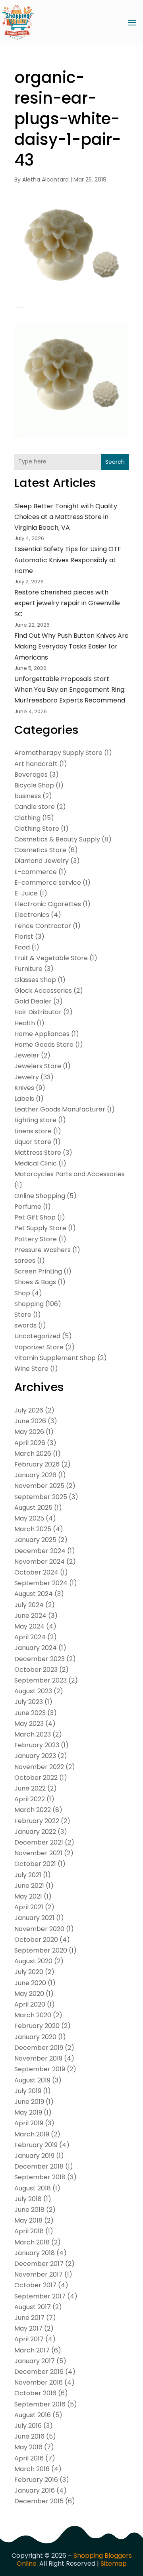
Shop (22, 1293)
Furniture (28, 969)
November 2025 (39, 1486)
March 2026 (33, 1454)
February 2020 (37, 2026)
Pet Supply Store (40, 1228)
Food (22, 947)
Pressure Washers (43, 1250)
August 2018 (33, 2188)
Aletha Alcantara (45, 179)
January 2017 (35, 2361)
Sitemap (114, 2563)
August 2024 (34, 1594)
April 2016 (29, 2458)
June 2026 (30, 1421)
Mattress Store (38, 1153)
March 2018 (32, 2242)
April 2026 (30, 1443)
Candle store (35, 807)
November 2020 (39, 1929)
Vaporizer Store (39, 1347)
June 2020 (30, 1983)
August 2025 (33, 1508)
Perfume (28, 1207)
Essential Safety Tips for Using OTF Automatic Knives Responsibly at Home (68, 560)
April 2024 (30, 1637)
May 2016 (28, 2447)
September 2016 (40, 2404)
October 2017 (35, 2285)
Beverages (31, 775)
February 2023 (37, 1745)
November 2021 (38, 1853)
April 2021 (29, 1907)
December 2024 (40, 1551)
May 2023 (29, 1724)
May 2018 (28, 2220)
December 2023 (40, 1659)
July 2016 (28, 2426)
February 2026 (37, 1464)
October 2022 (36, 1778)
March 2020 (33, 2015)
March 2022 (33, 1810)
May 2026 (29, 1432)
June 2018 (29, 2210)
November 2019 (38, 2058)
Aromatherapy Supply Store (58, 753)
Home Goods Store (44, 1045)
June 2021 (29, 1886)
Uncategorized (37, 1336)
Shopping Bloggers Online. (74, 2560)
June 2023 (30, 1713)
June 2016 (29, 2436)
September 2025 (41, 1497)
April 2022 (30, 1799)
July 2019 (28, 2091)
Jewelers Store (38, 1066)
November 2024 (40, 1562)
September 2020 (41, 1950)
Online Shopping (40, 1196)
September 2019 (40, 2069)
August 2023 (33, 1691)
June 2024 (30, 1616)
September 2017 (40, 2296)
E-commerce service (48, 883)
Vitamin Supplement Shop (55, 1358)
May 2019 (28, 2112)
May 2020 (29, 1994)
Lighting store (35, 1120)
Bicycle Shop (34, 785)
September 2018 (40, 2177)
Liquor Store (33, 1142)
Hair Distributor (38, 1012)
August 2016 (33, 2415)
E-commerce (36, 872)
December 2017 (39, 2264)
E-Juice (26, 893)
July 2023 (29, 1702)
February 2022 (37, 1821)
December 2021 (39, 1842)
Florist (24, 937)
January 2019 (34, 2156)
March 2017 (32, 2350)
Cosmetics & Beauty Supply (57, 839)
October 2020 (36, 1940)
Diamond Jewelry (42, 861)
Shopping (29, 1304)
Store (23, 1315)
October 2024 (36, 1572)
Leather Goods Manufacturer (60, 1109)
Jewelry (27, 1077)
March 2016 (32, 2469)
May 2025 (29, 1518)
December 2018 (39, 2166)
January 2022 (35, 1832)
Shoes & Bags (35, 1282)
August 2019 (32, 2080)
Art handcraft (36, 764)
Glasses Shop (35, 980)
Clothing (27, 818)
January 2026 (35, 1475)
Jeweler (27, 1055)
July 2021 (28, 1875)
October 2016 (35, 2393)
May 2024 (29, 1626)
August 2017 (33, 2307)
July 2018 (28, 2199)
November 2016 (39, 2382)
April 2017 (29, 2339)
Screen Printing (38, 1271)
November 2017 (39, 2274)
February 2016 (36, 2480)
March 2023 (33, 1734)
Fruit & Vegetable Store (51, 958)
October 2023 (36, 1670)
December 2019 (39, 2048)
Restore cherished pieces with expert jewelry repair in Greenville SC (67, 603)
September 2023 (41, 1680)
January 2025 (35, 1540)
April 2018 (29, 2231)
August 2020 (33, 1961)
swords (25, 1325)
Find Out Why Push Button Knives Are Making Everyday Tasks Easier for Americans (71, 646)
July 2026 (29, 1410)
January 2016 (35, 2490)
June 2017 (29, 2318)
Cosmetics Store (40, 850)
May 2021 (28, 1896)
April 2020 (30, 2004)
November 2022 (39, 1767)
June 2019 (29, 2102)
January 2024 (36, 1648)
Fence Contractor (43, 926)
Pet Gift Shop (35, 1217)
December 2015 (39, 2501)
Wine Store (31, 1369)
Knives (24, 1088)
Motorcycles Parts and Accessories (70, 1174)
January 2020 (35, 2037)
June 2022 (30, 1788)
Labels (24, 1099)
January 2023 (35, 1756)
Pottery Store (36, 1239)
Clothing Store (37, 829)
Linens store (33, 1131)
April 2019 (29, 2123)
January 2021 (34, 1918)
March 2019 (32, 2134)
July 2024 (29, 1605)
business (28, 796)
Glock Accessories (43, 991)
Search (115, 462)
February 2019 (36, 2145)
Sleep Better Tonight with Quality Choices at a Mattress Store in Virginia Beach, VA (66, 517)
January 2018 (35, 2253)
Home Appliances (42, 1034)
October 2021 (35, 1864)
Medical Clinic (36, 1163)
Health (25, 1023)
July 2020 (29, 1972)
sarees (25, 1261)
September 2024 (41, 1583)
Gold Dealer (33, 1001)
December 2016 (39, 2372)
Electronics (32, 915)
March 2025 (33, 1529)
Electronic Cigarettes (48, 904)
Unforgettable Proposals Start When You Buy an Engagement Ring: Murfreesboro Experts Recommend (70, 690)
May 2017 (28, 2328)
